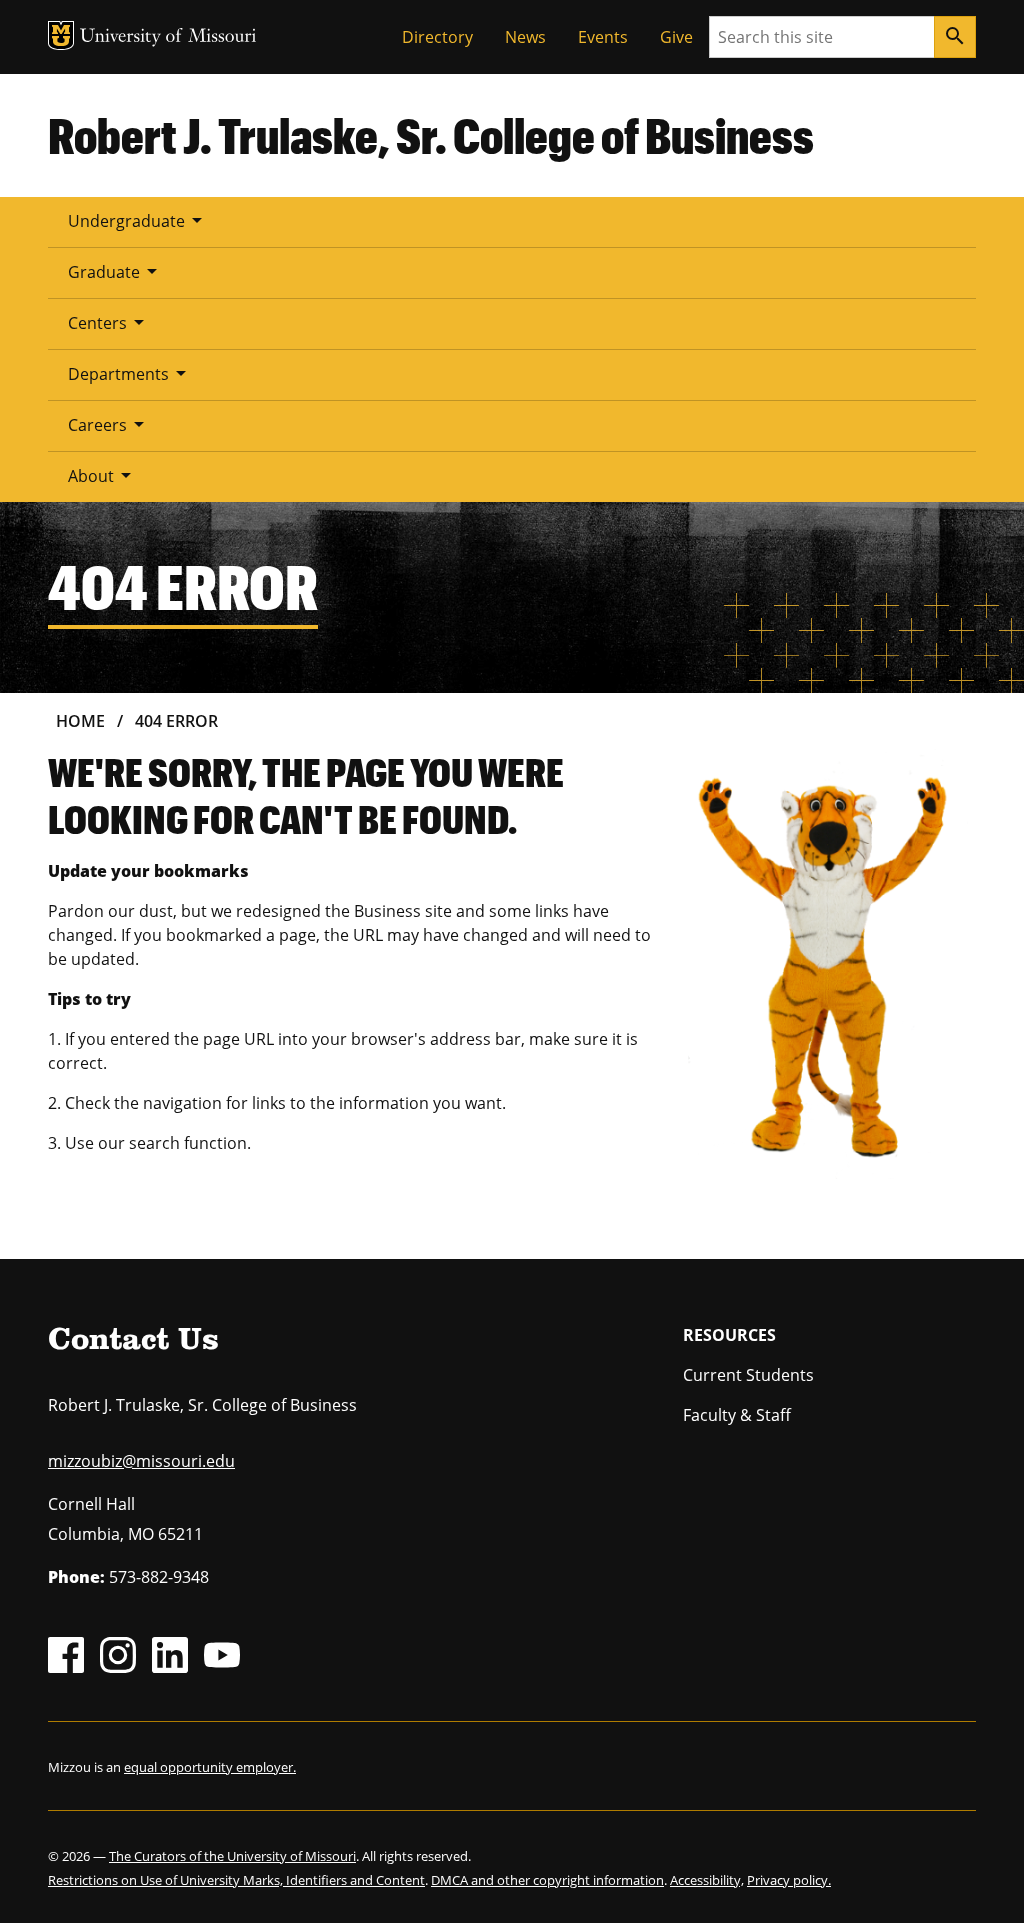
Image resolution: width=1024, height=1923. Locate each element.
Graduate (116, 271)
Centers (109, 322)
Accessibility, (707, 1880)
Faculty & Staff (737, 1415)
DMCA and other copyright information (547, 1880)
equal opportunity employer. (210, 1767)
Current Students (748, 1375)
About (103, 475)
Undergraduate (138, 220)
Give (676, 37)
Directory (437, 37)
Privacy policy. (789, 1880)
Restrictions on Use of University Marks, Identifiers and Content (236, 1880)
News (525, 37)
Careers (109, 424)
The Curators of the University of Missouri (232, 1856)
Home (80, 721)
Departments (130, 373)
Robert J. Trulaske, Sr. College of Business (431, 135)
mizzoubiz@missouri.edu (141, 1461)
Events (603, 37)
